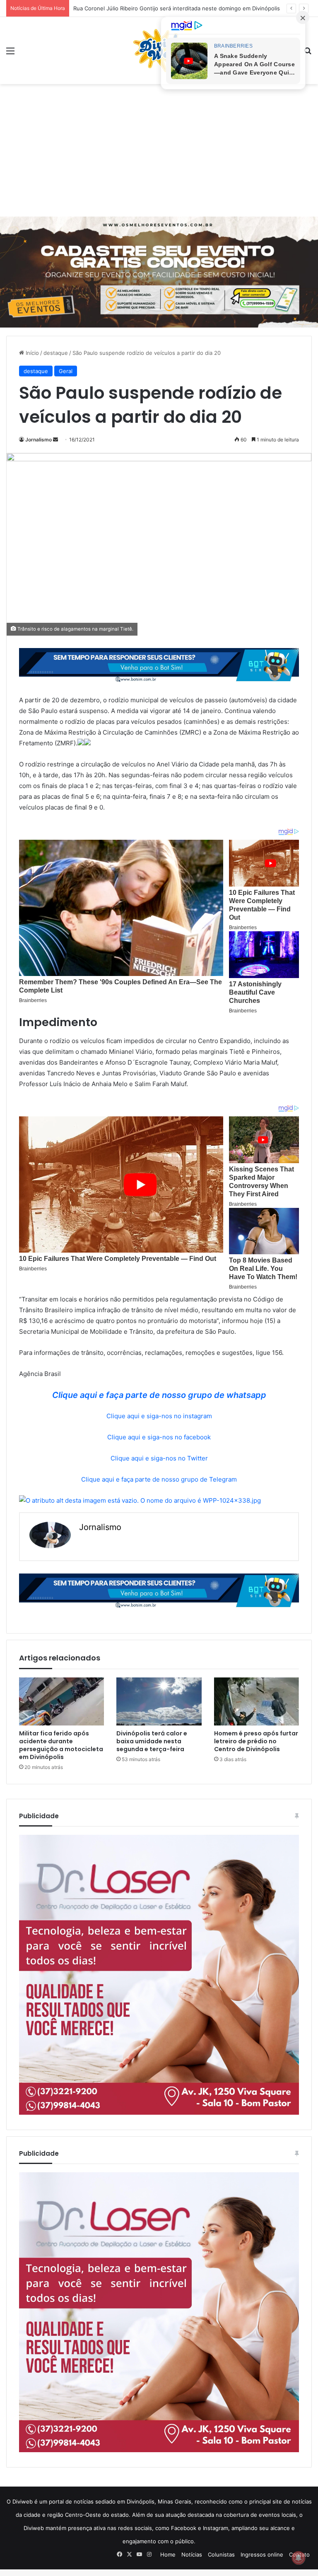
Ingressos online (262, 2554)
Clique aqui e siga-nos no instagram (159, 1416)
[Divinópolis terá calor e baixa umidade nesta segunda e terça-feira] (159, 1701)
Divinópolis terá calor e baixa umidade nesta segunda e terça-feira (152, 1741)
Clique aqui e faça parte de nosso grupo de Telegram (159, 1479)
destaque (56, 353)
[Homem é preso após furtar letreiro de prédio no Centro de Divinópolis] (257, 1701)
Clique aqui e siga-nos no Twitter (159, 1458)
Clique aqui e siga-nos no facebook (159, 1437)
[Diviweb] (159, 51)
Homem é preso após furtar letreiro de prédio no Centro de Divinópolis (256, 1741)
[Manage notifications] (299, 2558)
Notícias (192, 2554)
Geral (66, 371)
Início (31, 353)
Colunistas (221, 2554)
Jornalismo (39, 440)
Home (168, 2554)
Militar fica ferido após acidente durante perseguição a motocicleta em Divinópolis (61, 1745)
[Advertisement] (159, 150)
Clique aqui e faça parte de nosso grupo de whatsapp (159, 1395)
